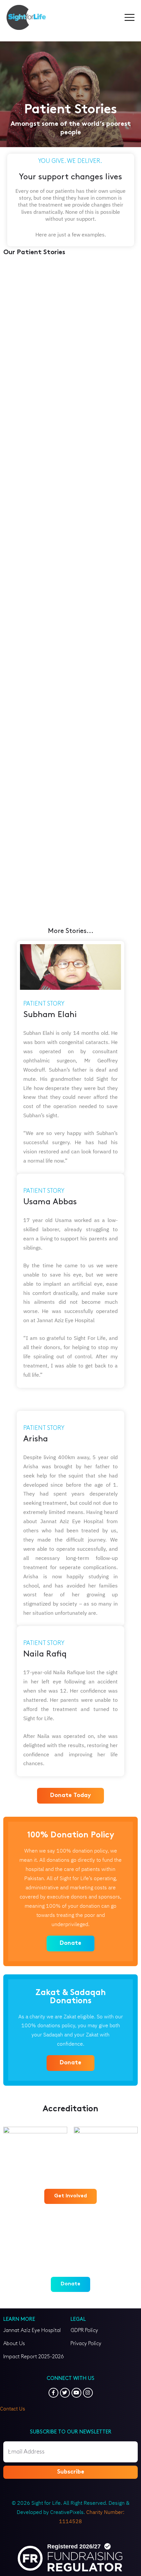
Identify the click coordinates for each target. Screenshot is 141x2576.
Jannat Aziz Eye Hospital (32, 2331)
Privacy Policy (86, 2344)
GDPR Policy (84, 2331)
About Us (14, 2344)
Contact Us (13, 2409)
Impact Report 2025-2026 (34, 2357)
